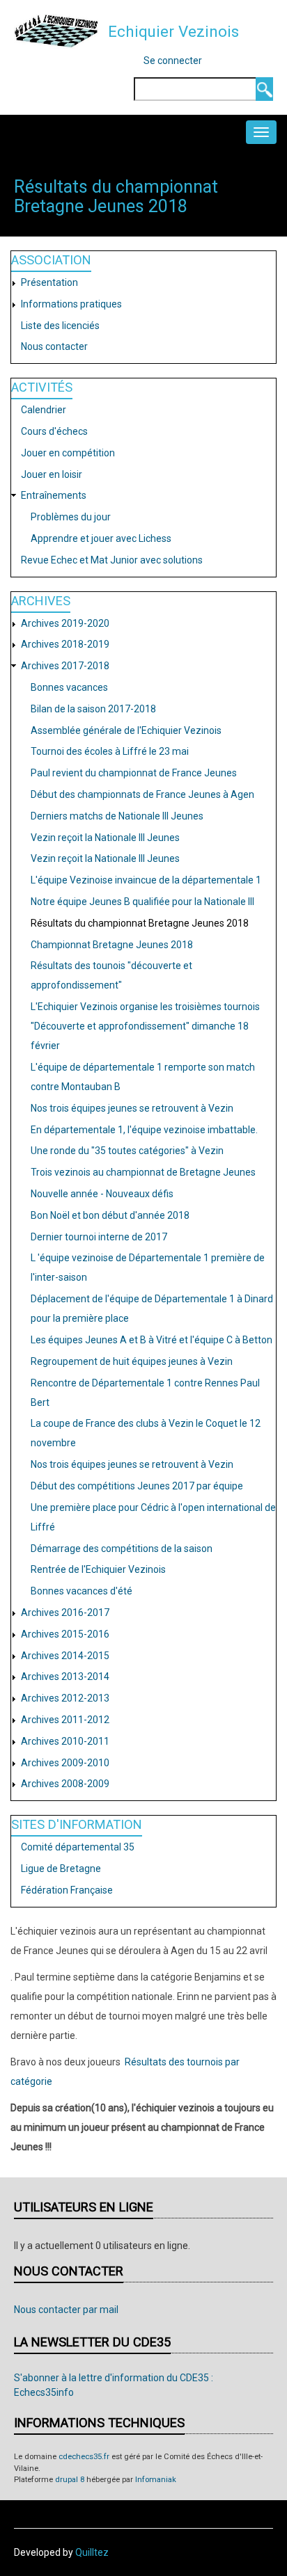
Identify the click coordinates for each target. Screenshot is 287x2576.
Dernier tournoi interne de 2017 (99, 1237)
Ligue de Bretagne (61, 1869)
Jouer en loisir (52, 474)
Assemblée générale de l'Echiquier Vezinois (126, 730)
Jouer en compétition (68, 453)
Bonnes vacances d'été (82, 1591)
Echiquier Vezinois (173, 31)
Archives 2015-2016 (65, 1634)
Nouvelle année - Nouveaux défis (102, 1194)
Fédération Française (67, 1890)
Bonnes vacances (69, 687)
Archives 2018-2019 (65, 644)
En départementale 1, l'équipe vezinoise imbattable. (144, 1130)
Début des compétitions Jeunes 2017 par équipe (137, 1486)
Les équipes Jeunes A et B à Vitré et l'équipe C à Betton (152, 1340)
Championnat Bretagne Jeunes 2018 (112, 945)
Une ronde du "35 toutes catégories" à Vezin (127, 1151)
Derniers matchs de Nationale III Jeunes (117, 816)
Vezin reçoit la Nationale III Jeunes (105, 838)
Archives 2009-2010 (65, 1763)
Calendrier (44, 410)
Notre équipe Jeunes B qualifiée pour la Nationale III (142, 902)
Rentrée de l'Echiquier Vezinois (98, 1569)
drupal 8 (70, 2480)
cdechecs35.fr (84, 2457)
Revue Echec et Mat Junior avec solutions (112, 560)
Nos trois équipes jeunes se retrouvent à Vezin (132, 1108)
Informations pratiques (71, 304)
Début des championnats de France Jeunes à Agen (142, 794)
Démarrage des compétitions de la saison (122, 1549)
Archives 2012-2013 (65, 1698)
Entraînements (54, 495)
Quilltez (92, 2552)
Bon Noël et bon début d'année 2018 (110, 1215)
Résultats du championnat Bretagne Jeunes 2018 (140, 923)
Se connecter (173, 61)
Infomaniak (156, 2480)
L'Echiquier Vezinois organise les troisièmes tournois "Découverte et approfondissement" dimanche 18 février (145, 1026)
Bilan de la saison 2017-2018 (93, 709)
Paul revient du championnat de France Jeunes (134, 773)
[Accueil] (56, 31)
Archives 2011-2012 (65, 1720)
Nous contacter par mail (66, 2310)
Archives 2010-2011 (65, 1741)
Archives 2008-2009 (65, 1784)
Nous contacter (54, 346)
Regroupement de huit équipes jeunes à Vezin (132, 1361)
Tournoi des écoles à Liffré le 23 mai (110, 751)
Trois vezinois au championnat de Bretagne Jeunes (143, 1172)
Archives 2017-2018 (65, 666)
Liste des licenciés (60, 326)
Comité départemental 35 (78, 1847)
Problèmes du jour (71, 517)
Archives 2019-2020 (65, 623)
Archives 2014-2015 (65, 1656)
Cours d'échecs (54, 431)
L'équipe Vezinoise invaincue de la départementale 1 (146, 880)
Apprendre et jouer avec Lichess (101, 538)
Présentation (49, 282)
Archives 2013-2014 (65, 1677)
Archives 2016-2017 (65, 1613)
